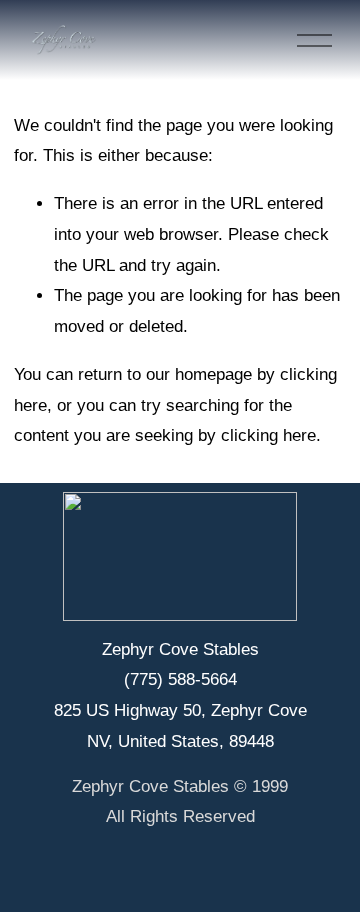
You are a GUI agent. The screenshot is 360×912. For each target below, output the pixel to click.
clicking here (268, 435)
